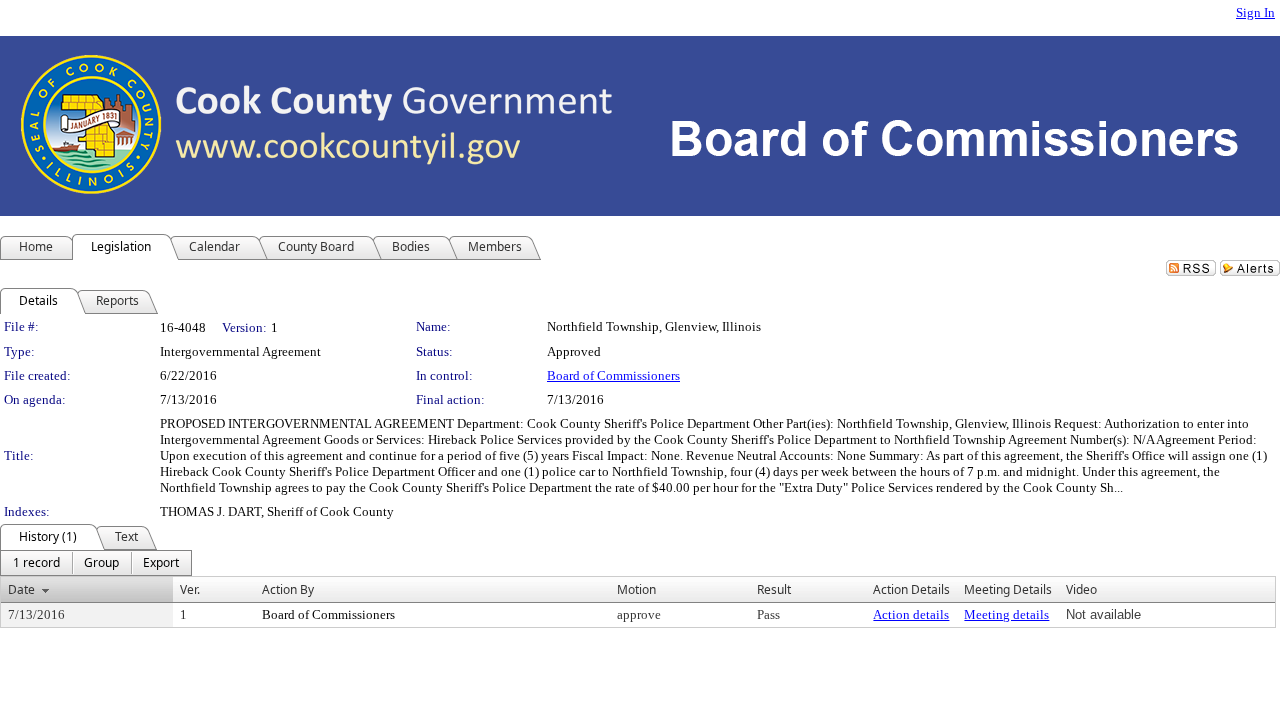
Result (774, 589)
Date (21, 589)
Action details (911, 614)
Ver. (190, 589)
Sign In (1255, 12)
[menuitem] (36, 563)
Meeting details (1006, 614)
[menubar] (96, 563)
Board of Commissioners (613, 375)
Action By (288, 589)
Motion (636, 589)
